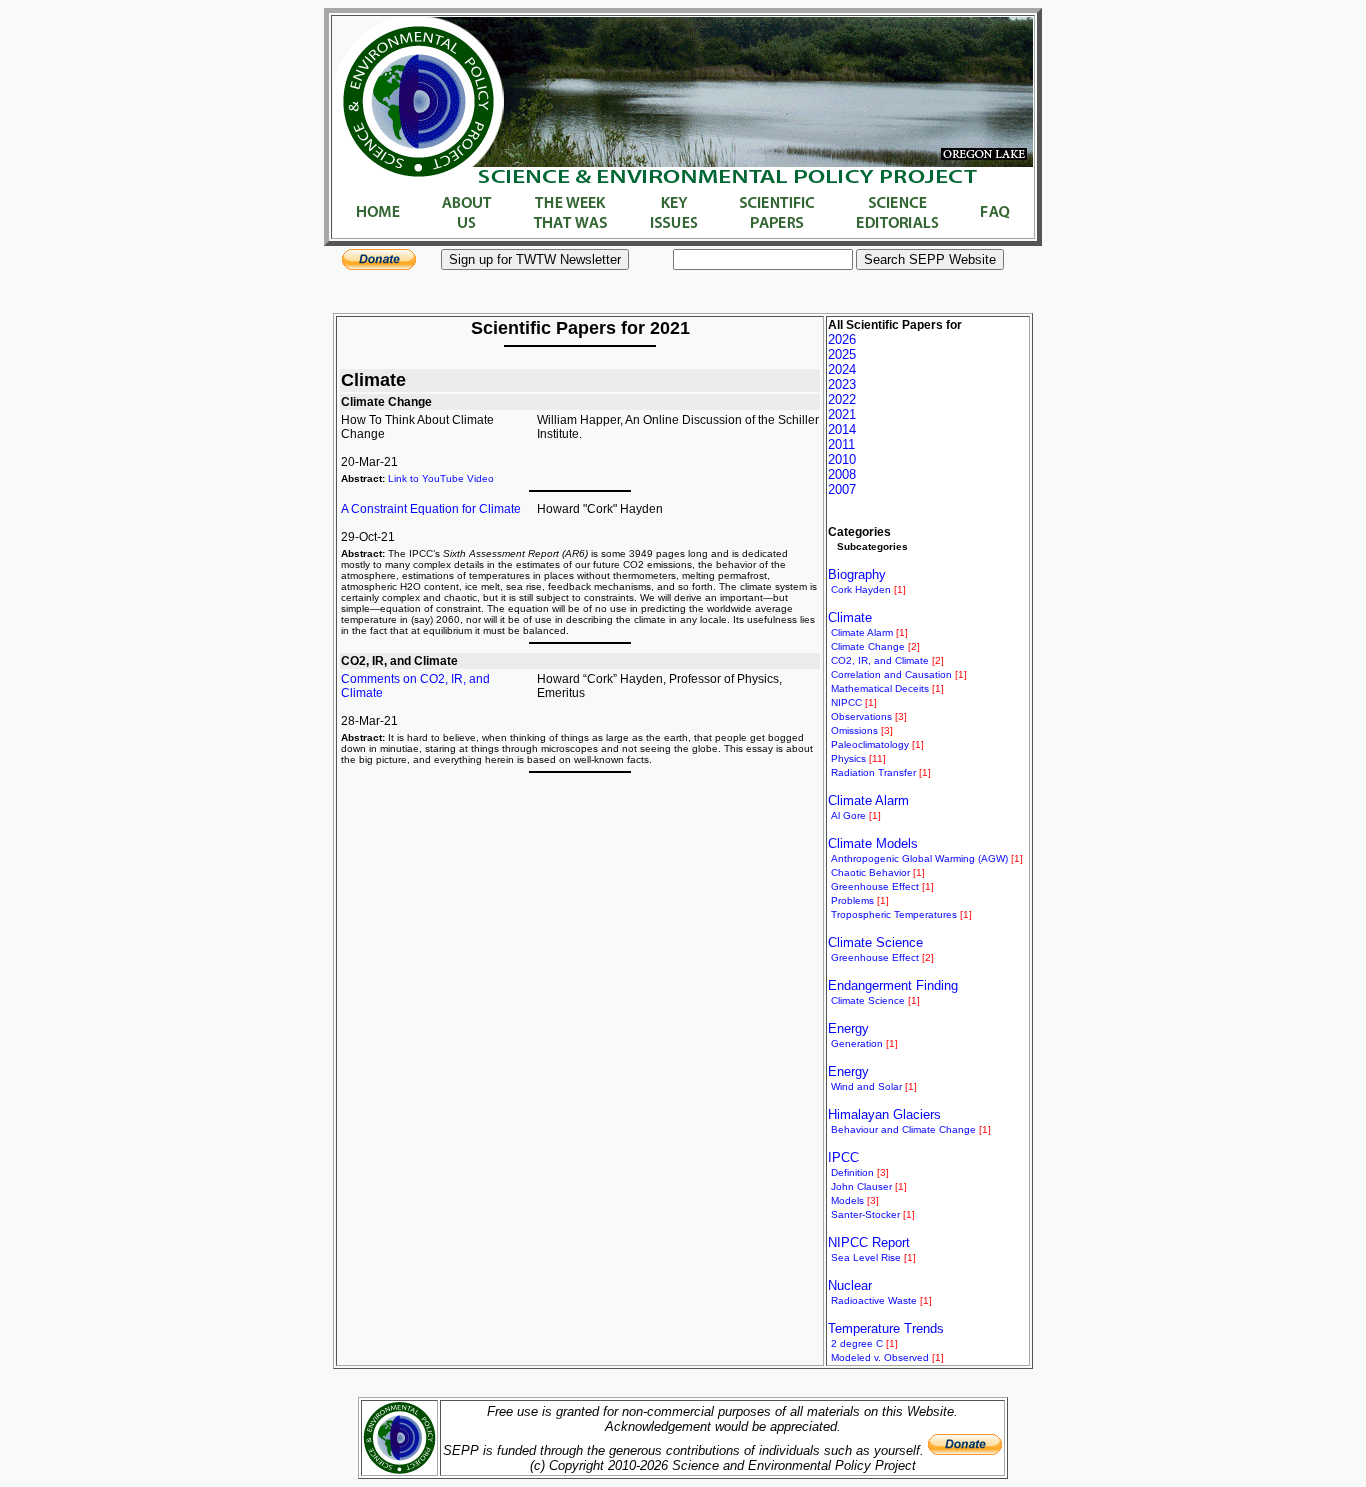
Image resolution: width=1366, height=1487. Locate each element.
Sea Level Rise (866, 1257)
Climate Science (875, 942)
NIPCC (846, 702)
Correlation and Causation (891, 674)
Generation (857, 1043)
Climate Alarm (862, 632)
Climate (850, 617)
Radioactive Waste (874, 1300)
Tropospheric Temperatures (894, 914)
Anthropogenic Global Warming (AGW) (919, 858)
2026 (842, 339)
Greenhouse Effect (875, 886)
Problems (852, 900)
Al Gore (848, 815)
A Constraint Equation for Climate (431, 509)
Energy (848, 1028)
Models (847, 1200)
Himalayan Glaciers (884, 1114)
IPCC (843, 1157)
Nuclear (850, 1285)
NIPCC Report (869, 1242)
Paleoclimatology (870, 744)
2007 (842, 489)
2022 (842, 399)
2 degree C (857, 1343)
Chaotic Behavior (870, 872)
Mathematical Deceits (880, 688)
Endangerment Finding (893, 985)
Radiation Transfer (873, 772)
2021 (842, 414)
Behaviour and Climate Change (903, 1129)
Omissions (854, 730)
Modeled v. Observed (880, 1357)
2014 (842, 429)
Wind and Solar (866, 1086)
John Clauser (861, 1186)
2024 (842, 369)
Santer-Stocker (865, 1214)
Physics (848, 758)
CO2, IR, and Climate (880, 660)
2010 (842, 459)
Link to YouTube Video (441, 478)
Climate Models (873, 843)
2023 (842, 384)
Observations (861, 716)
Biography (857, 574)
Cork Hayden (861, 589)
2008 (842, 474)
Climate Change (868, 646)
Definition (852, 1172)
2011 (841, 444)
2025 (842, 354)
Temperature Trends (886, 1328)
